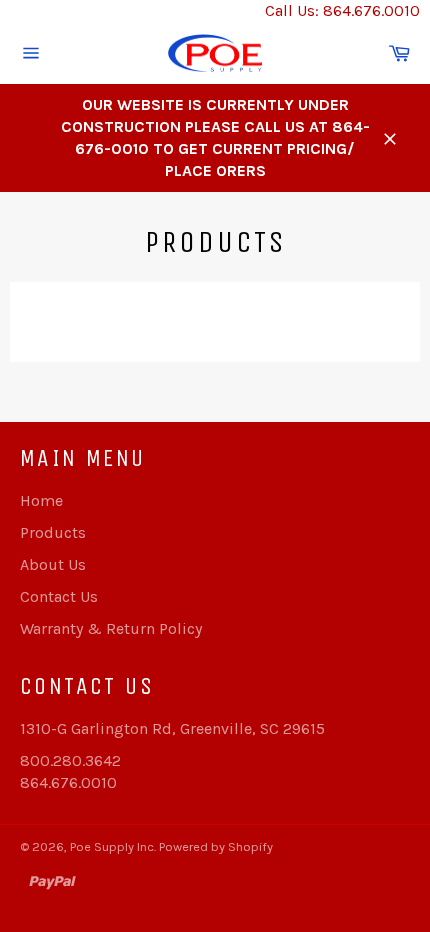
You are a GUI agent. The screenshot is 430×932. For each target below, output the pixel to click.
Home (41, 500)
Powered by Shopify (216, 846)
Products (53, 532)
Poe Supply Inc (112, 846)
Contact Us (59, 596)
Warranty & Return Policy (111, 628)
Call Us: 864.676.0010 (342, 10)
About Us (53, 564)
